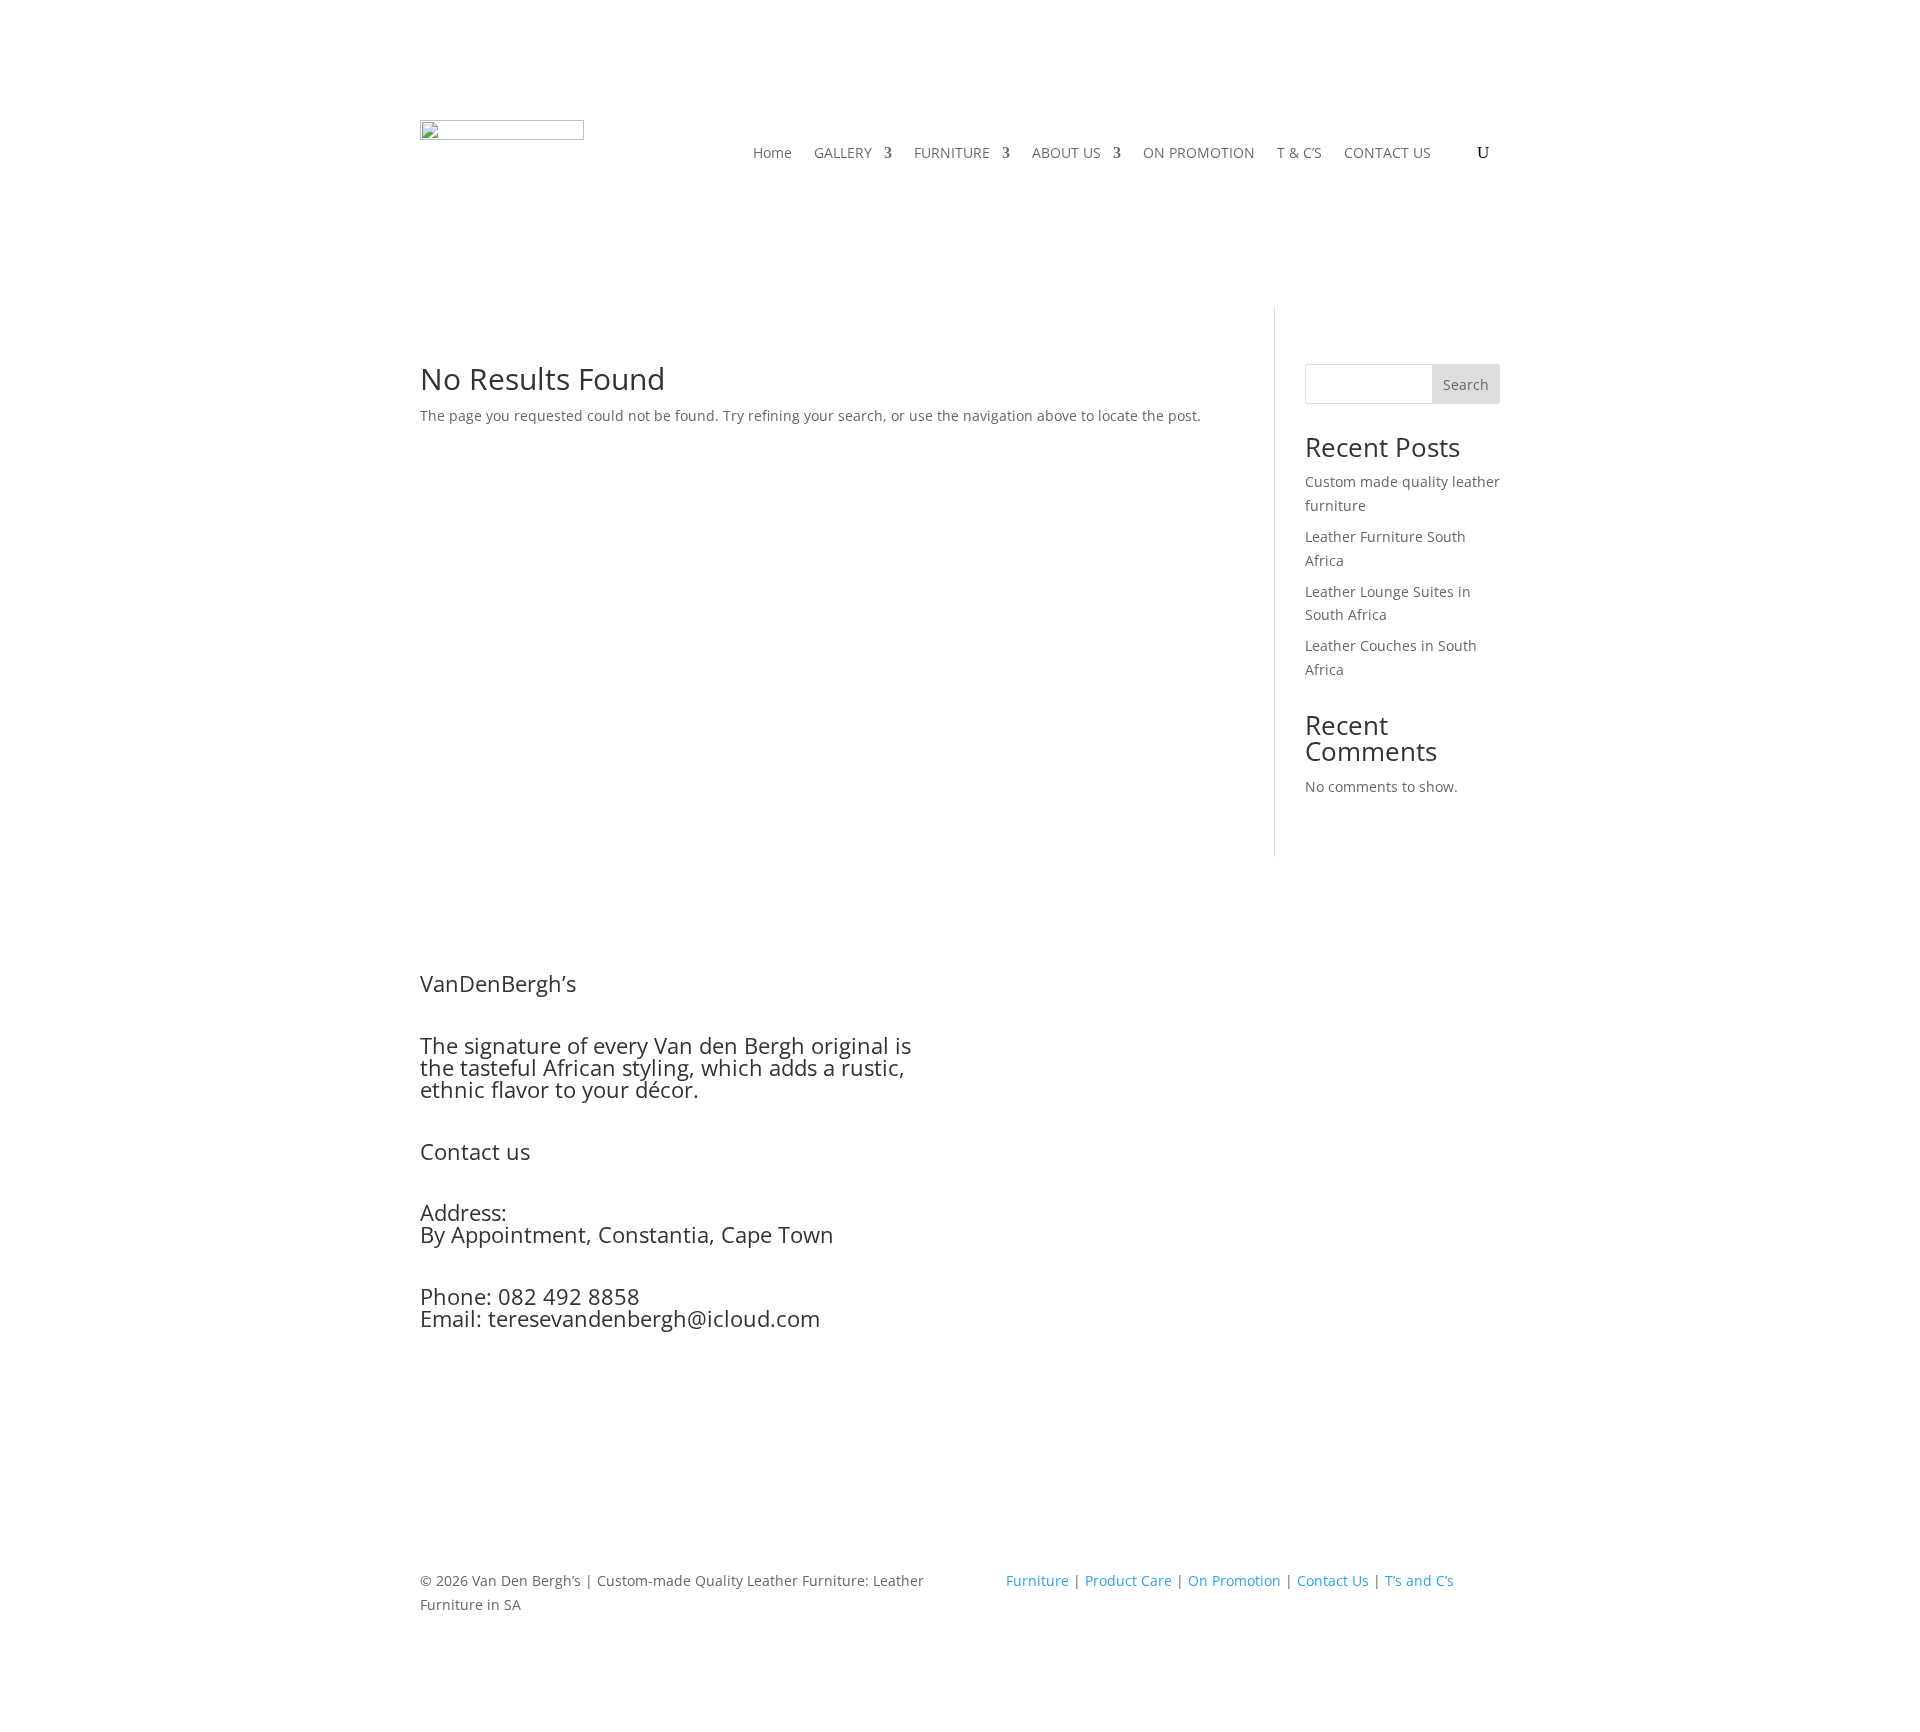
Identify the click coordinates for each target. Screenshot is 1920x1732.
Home (772, 152)
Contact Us (1333, 1580)
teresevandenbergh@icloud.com (654, 1318)
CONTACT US (1387, 152)
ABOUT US (1066, 152)
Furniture (1037, 1580)
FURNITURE (952, 152)
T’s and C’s (1419, 1580)
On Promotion (1234, 1580)
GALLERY (843, 152)
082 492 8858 (569, 1296)
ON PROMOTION (1199, 152)
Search (1466, 384)
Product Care (1128, 1580)
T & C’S (1299, 152)
